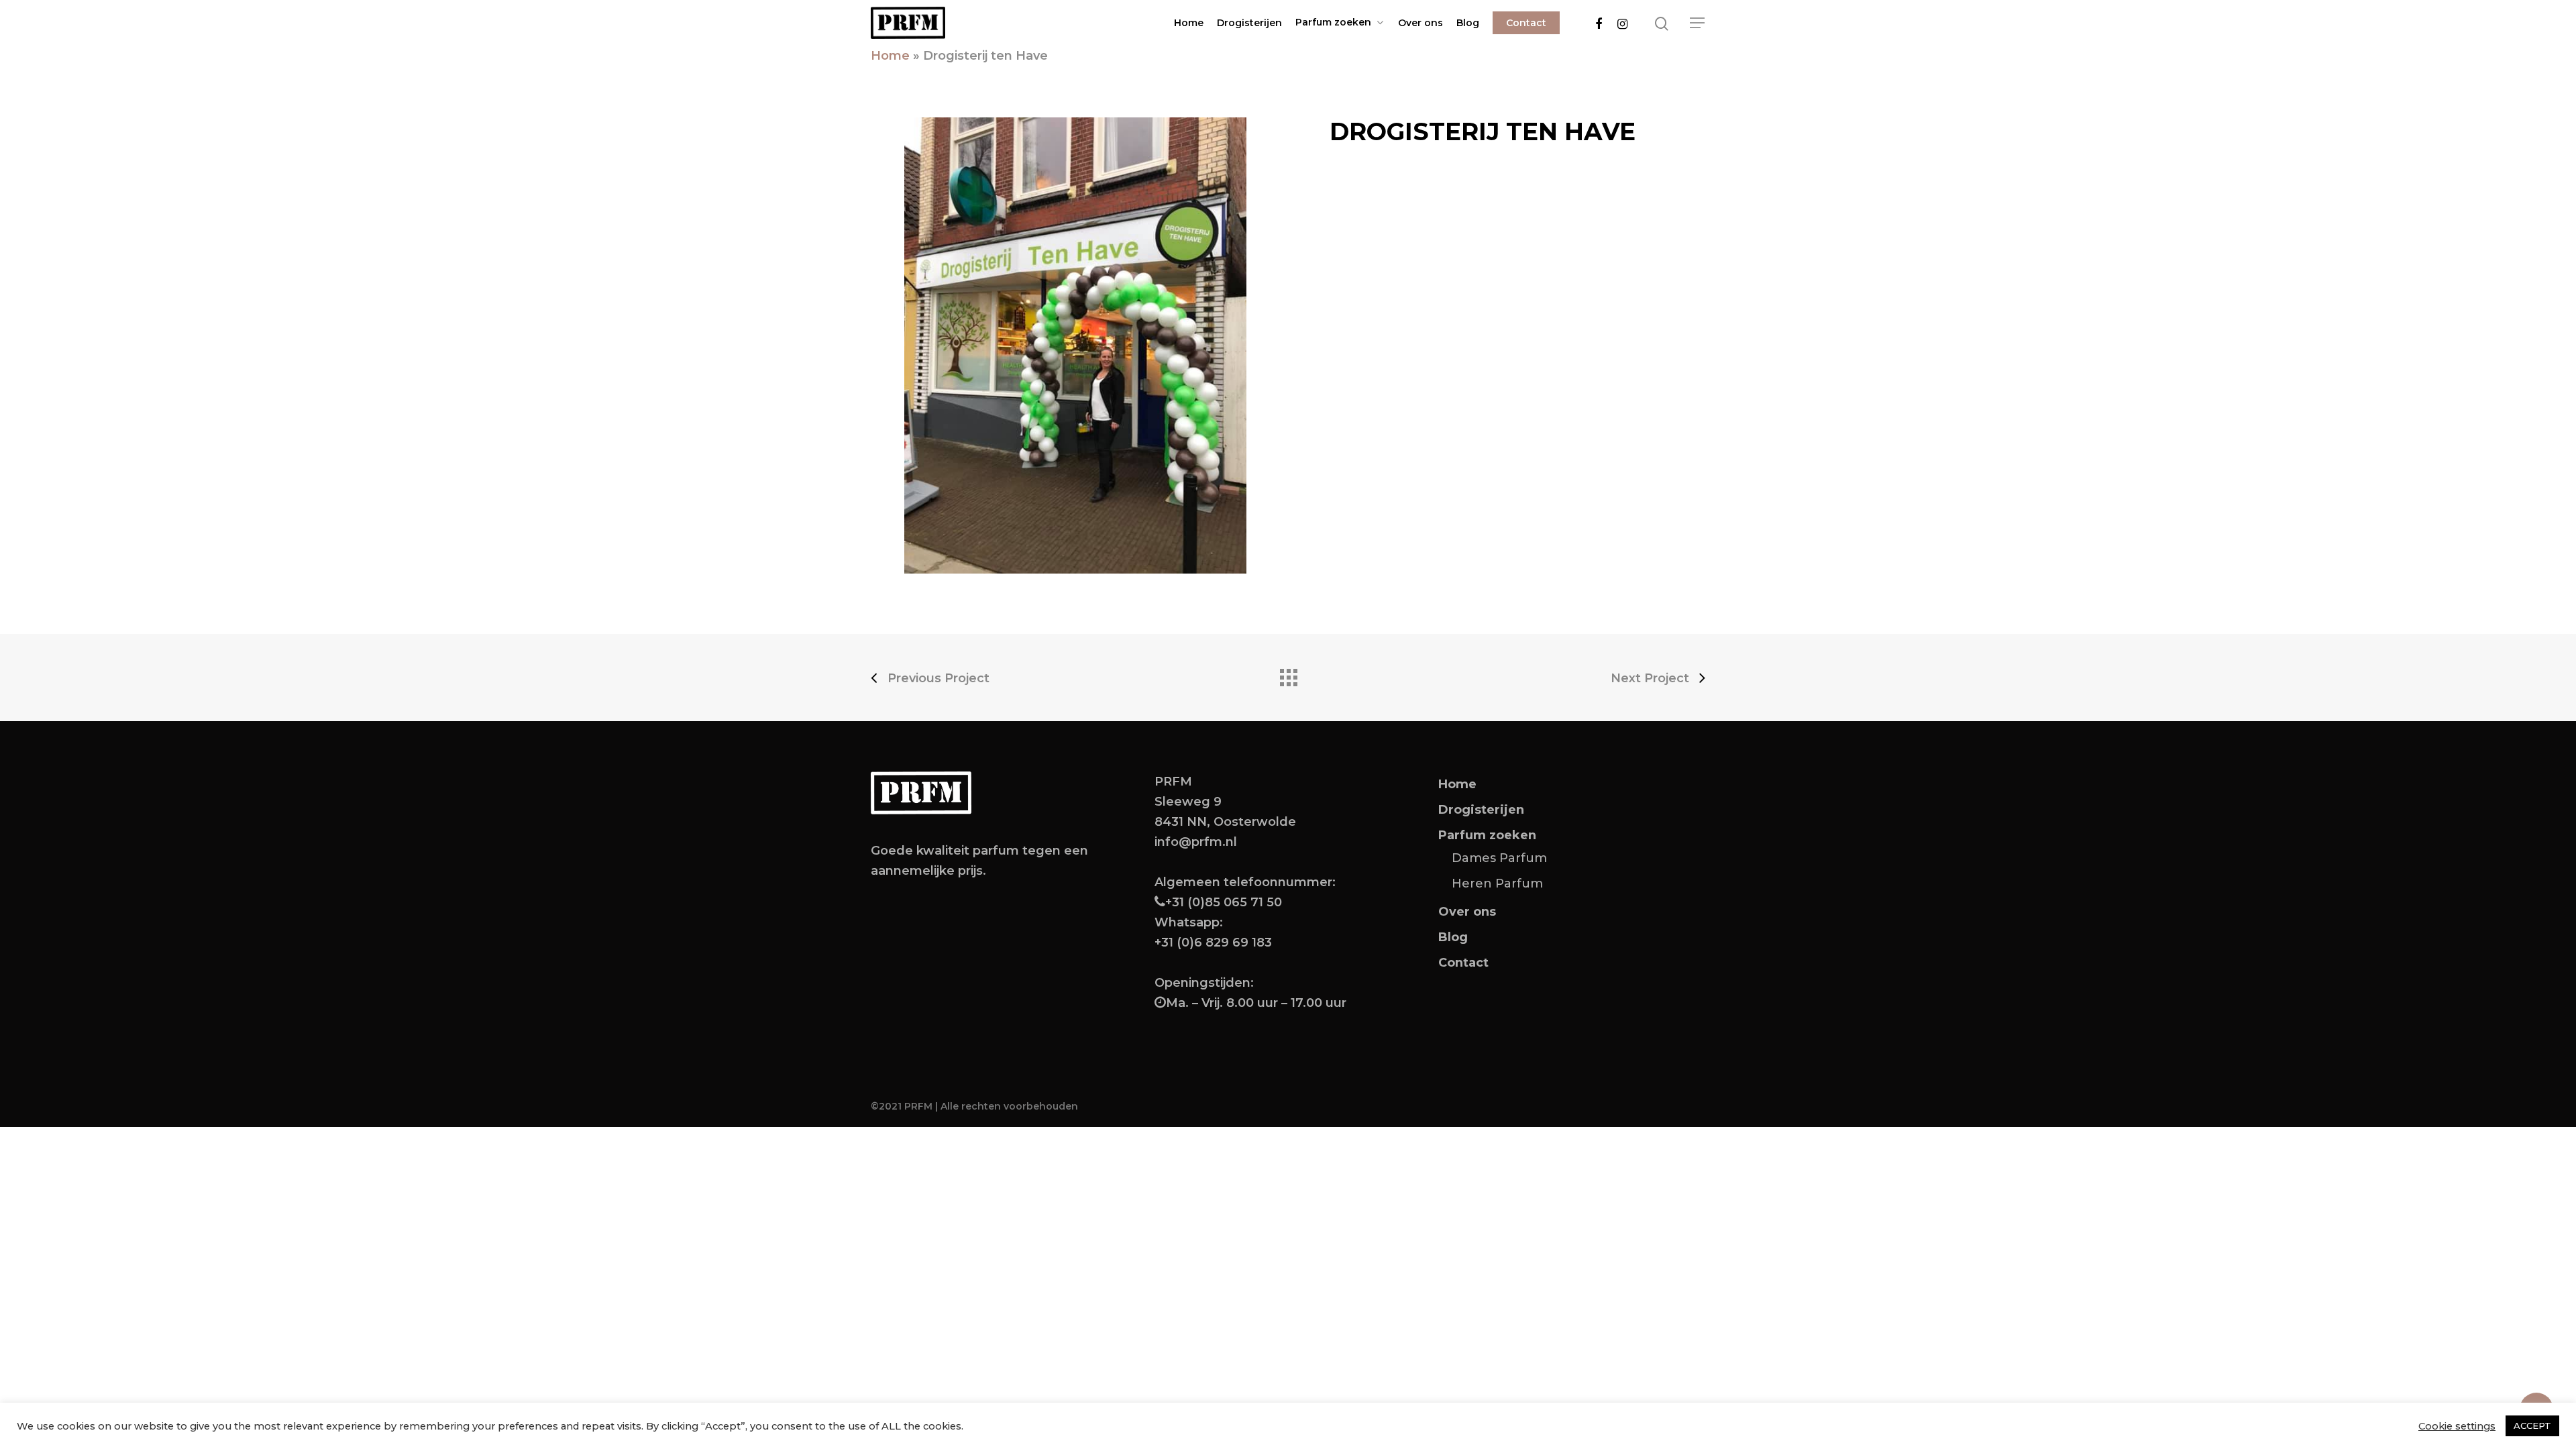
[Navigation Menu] (1698, 23)
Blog (1468, 23)
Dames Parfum (1499, 858)
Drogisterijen (1249, 23)
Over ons (1420, 23)
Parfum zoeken (1333, 22)
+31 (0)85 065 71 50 (1224, 902)
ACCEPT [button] (2532, 1426)
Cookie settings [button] (2457, 1426)
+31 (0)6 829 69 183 (1213, 943)
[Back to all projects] (1288, 674)
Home (1189, 23)
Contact (1526, 23)
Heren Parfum (1497, 883)
